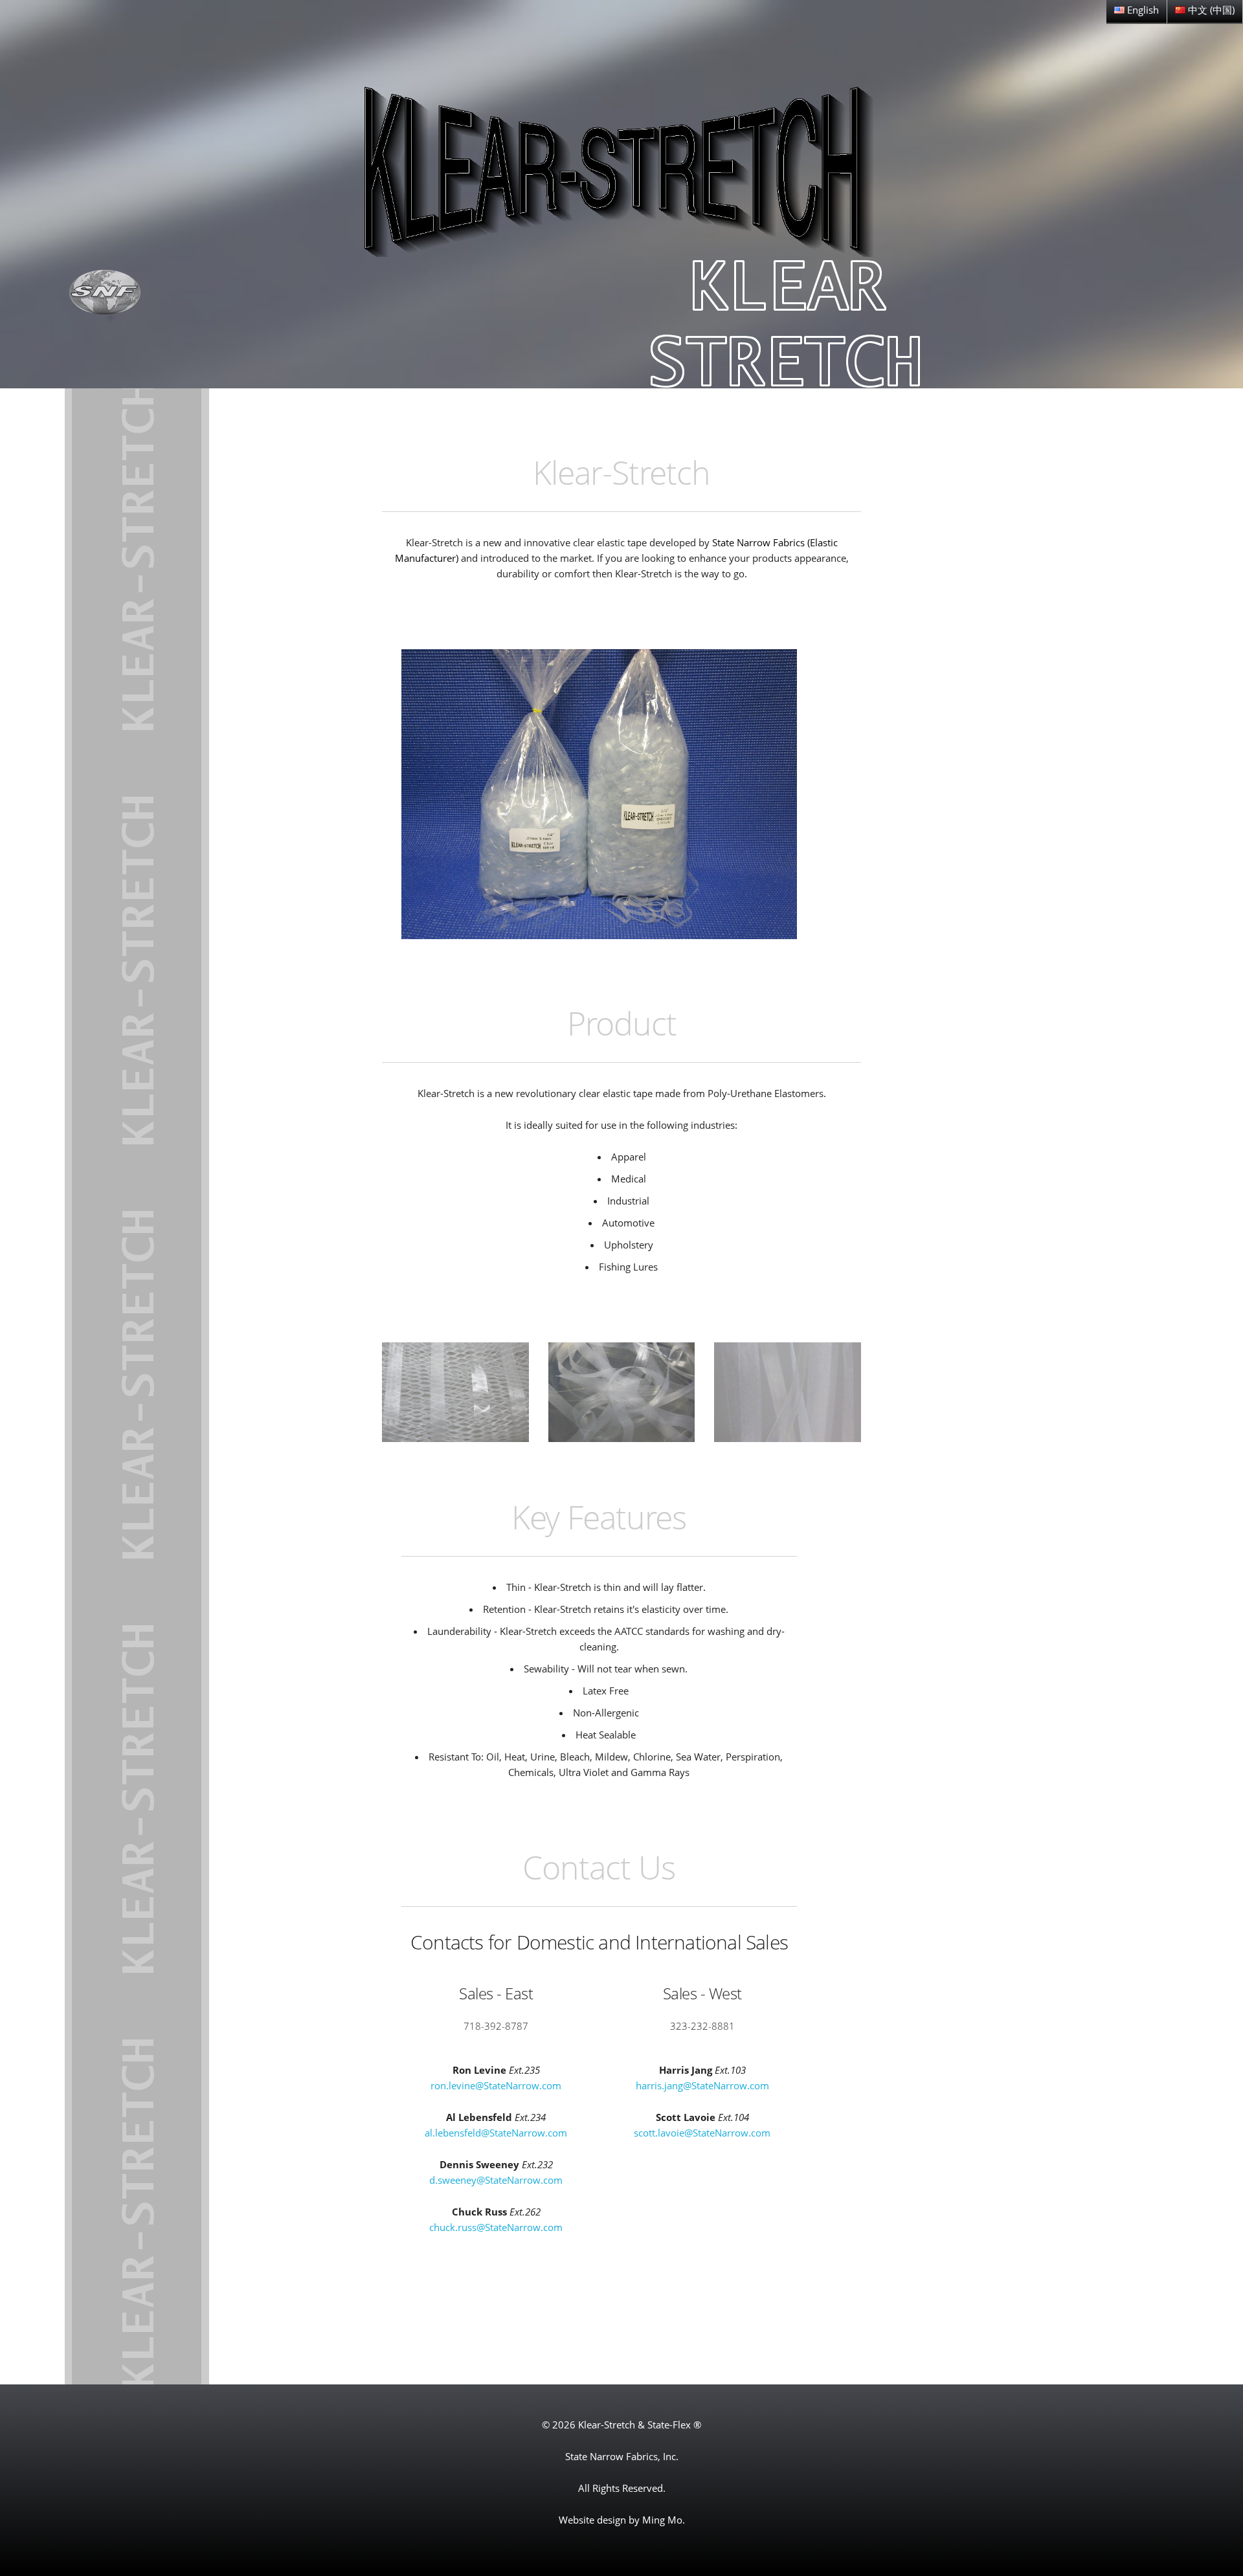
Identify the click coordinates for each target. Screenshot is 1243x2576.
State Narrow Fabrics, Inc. (622, 2456)
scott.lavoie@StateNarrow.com (702, 2133)
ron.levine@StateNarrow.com (496, 2085)
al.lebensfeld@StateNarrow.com (496, 2133)
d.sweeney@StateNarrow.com (496, 2180)
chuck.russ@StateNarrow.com (496, 2227)
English (1142, 10)
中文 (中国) (1210, 10)
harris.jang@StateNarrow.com (702, 2085)
